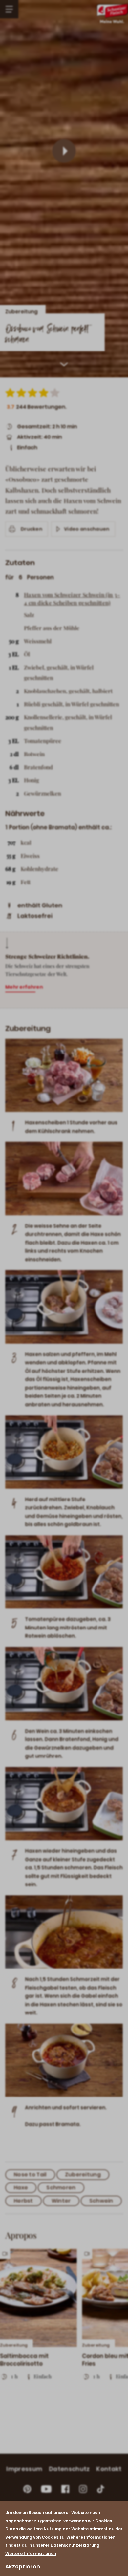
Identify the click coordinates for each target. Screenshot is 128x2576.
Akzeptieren (23, 2567)
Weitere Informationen (31, 2554)
